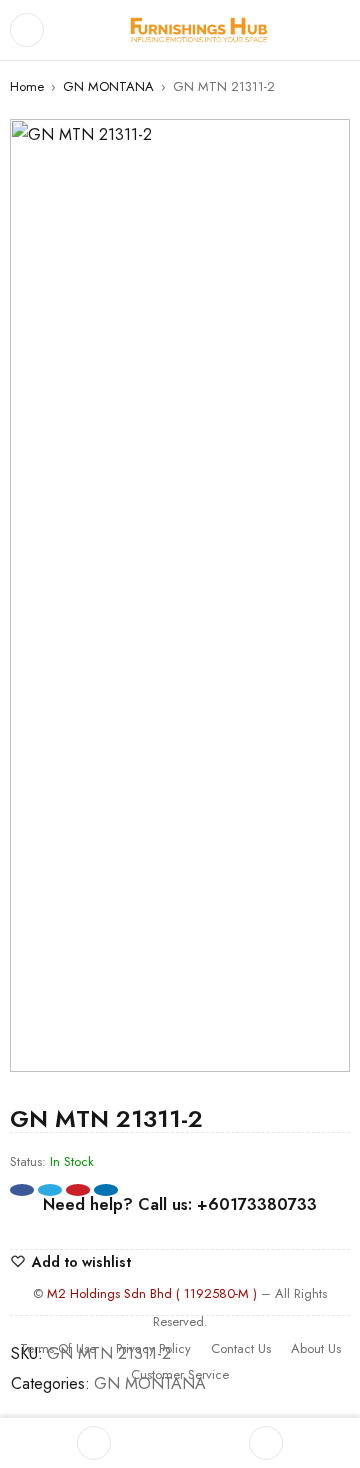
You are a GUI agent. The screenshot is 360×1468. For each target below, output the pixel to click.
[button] (325, 144)
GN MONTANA (108, 86)
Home (27, 86)
